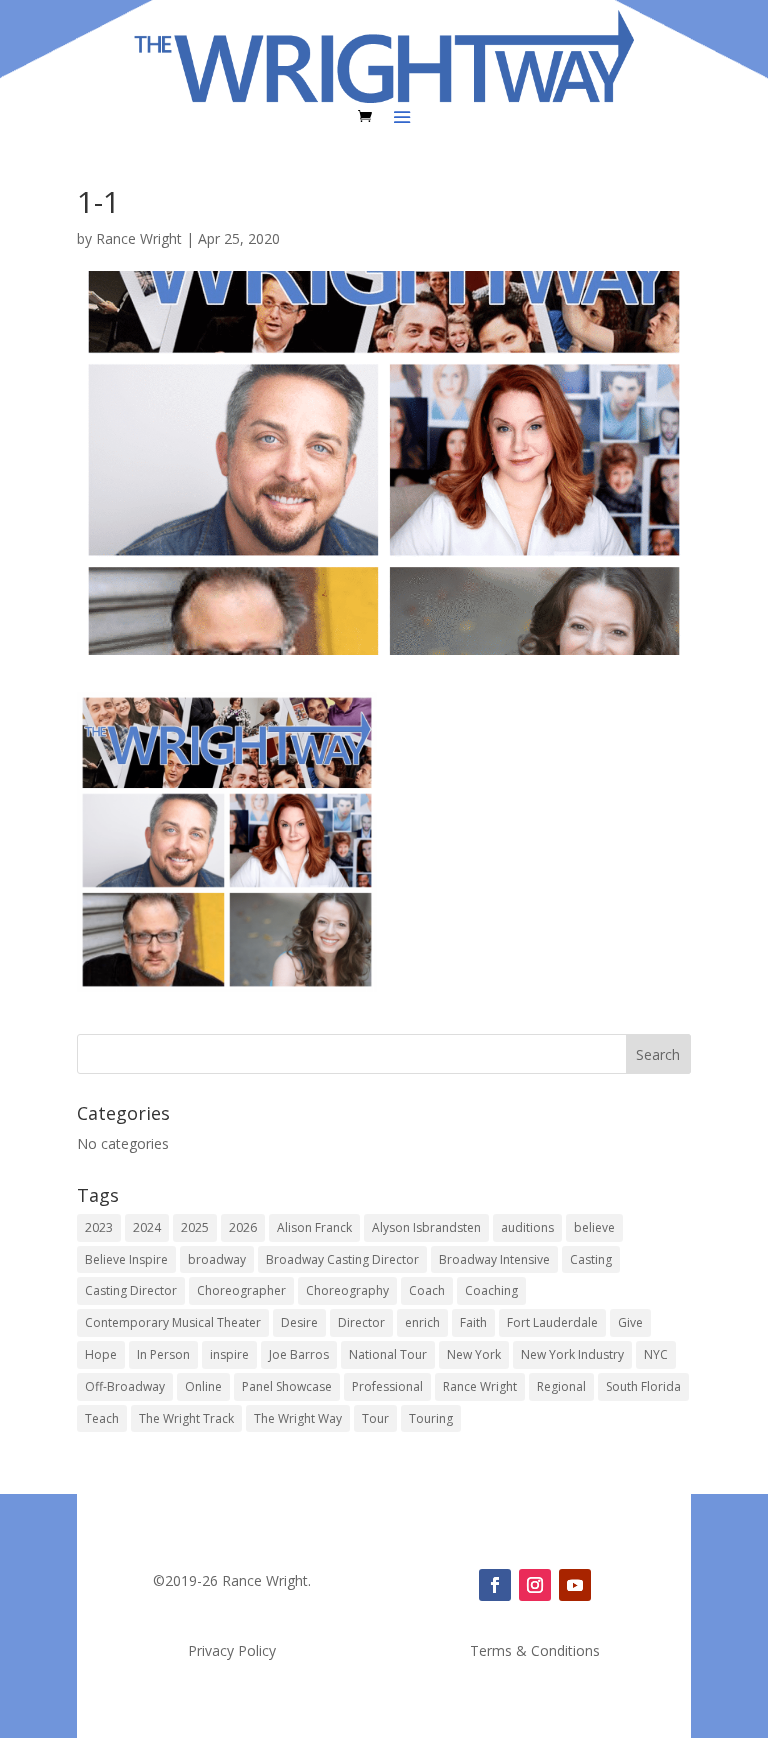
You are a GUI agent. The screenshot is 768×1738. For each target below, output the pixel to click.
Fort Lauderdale (552, 1322)
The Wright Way (298, 1418)
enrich (422, 1322)
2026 (243, 1227)
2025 (195, 1227)
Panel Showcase (287, 1386)
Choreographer (241, 1290)
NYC (656, 1354)
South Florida (643, 1386)
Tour (375, 1418)
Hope (101, 1354)
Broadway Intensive (494, 1259)
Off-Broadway (125, 1386)
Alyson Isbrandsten (426, 1227)
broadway (217, 1259)
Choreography (347, 1290)
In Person (163, 1354)
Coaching (491, 1290)
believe (594, 1227)
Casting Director (131, 1290)
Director (361, 1322)
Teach (102, 1418)
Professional (387, 1386)
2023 (99, 1227)
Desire (299, 1322)
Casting (591, 1259)
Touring (431, 1418)
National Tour (388, 1354)
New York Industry (572, 1354)
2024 (147, 1227)
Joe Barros (299, 1354)
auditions (527, 1227)
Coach (427, 1290)
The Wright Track (186, 1418)
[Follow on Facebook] (495, 1585)
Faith (473, 1322)
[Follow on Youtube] (575, 1585)
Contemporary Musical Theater (173, 1322)
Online (203, 1386)
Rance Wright (139, 238)
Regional (561, 1386)
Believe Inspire (126, 1259)
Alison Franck (314, 1227)
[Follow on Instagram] (535, 1585)
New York (474, 1354)
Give (630, 1322)
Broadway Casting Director (342, 1259)
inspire (229, 1354)
